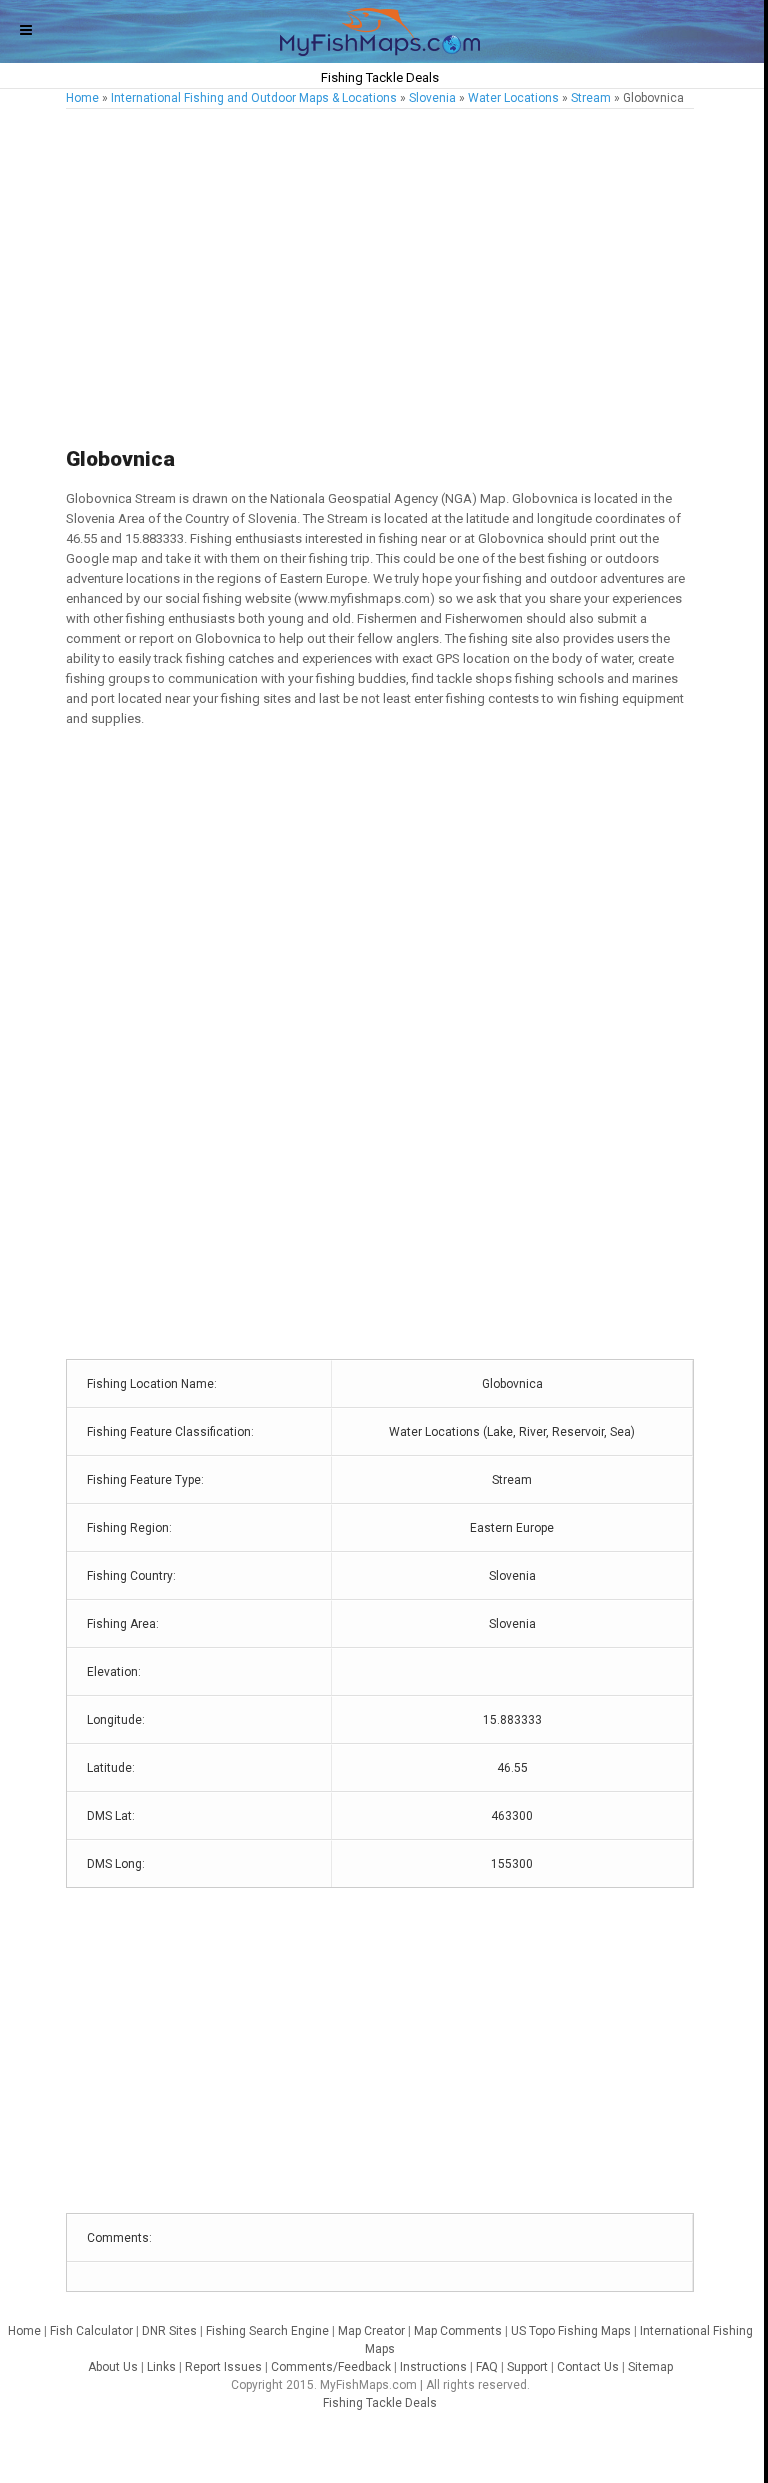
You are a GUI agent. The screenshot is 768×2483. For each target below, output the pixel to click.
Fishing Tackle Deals (380, 2403)
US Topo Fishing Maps (571, 2331)
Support (527, 2367)
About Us (113, 2367)
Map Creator (371, 2331)
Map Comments (458, 2331)
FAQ (487, 2367)
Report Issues (223, 2367)
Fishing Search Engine (267, 2331)
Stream (591, 98)
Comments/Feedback (331, 2367)
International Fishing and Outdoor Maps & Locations (254, 98)
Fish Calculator (91, 2331)
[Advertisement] (380, 279)
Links (161, 2367)
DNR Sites (169, 2331)
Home (82, 98)
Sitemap (650, 2367)
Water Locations (513, 98)
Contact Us (588, 2367)
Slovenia (432, 98)
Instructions (433, 2367)
